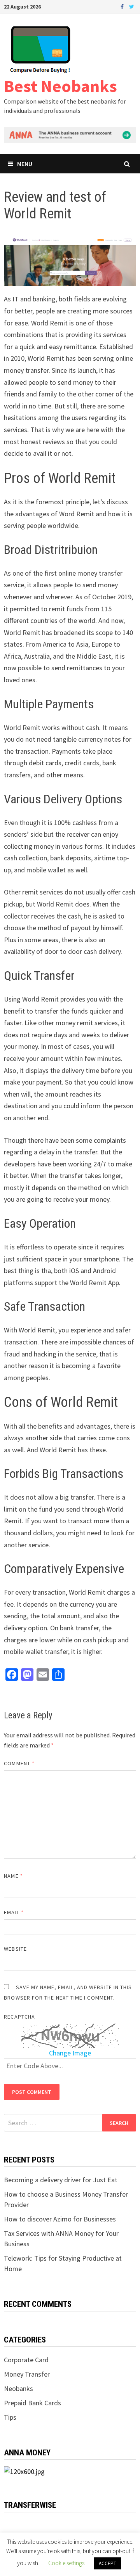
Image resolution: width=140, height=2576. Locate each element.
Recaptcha (19, 2017)
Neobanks (18, 2388)
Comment (19, 1763)
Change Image (70, 2053)
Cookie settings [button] (66, 2563)
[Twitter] (132, 6)
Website (15, 1949)
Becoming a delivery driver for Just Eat (61, 2180)
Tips (10, 2417)
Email (14, 1912)
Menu (25, 164)
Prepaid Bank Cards (32, 2403)
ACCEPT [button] (108, 2563)
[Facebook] (123, 6)
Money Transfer (27, 2374)
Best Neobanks (60, 86)
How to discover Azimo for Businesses (60, 2219)
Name (13, 1876)
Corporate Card (26, 2360)
